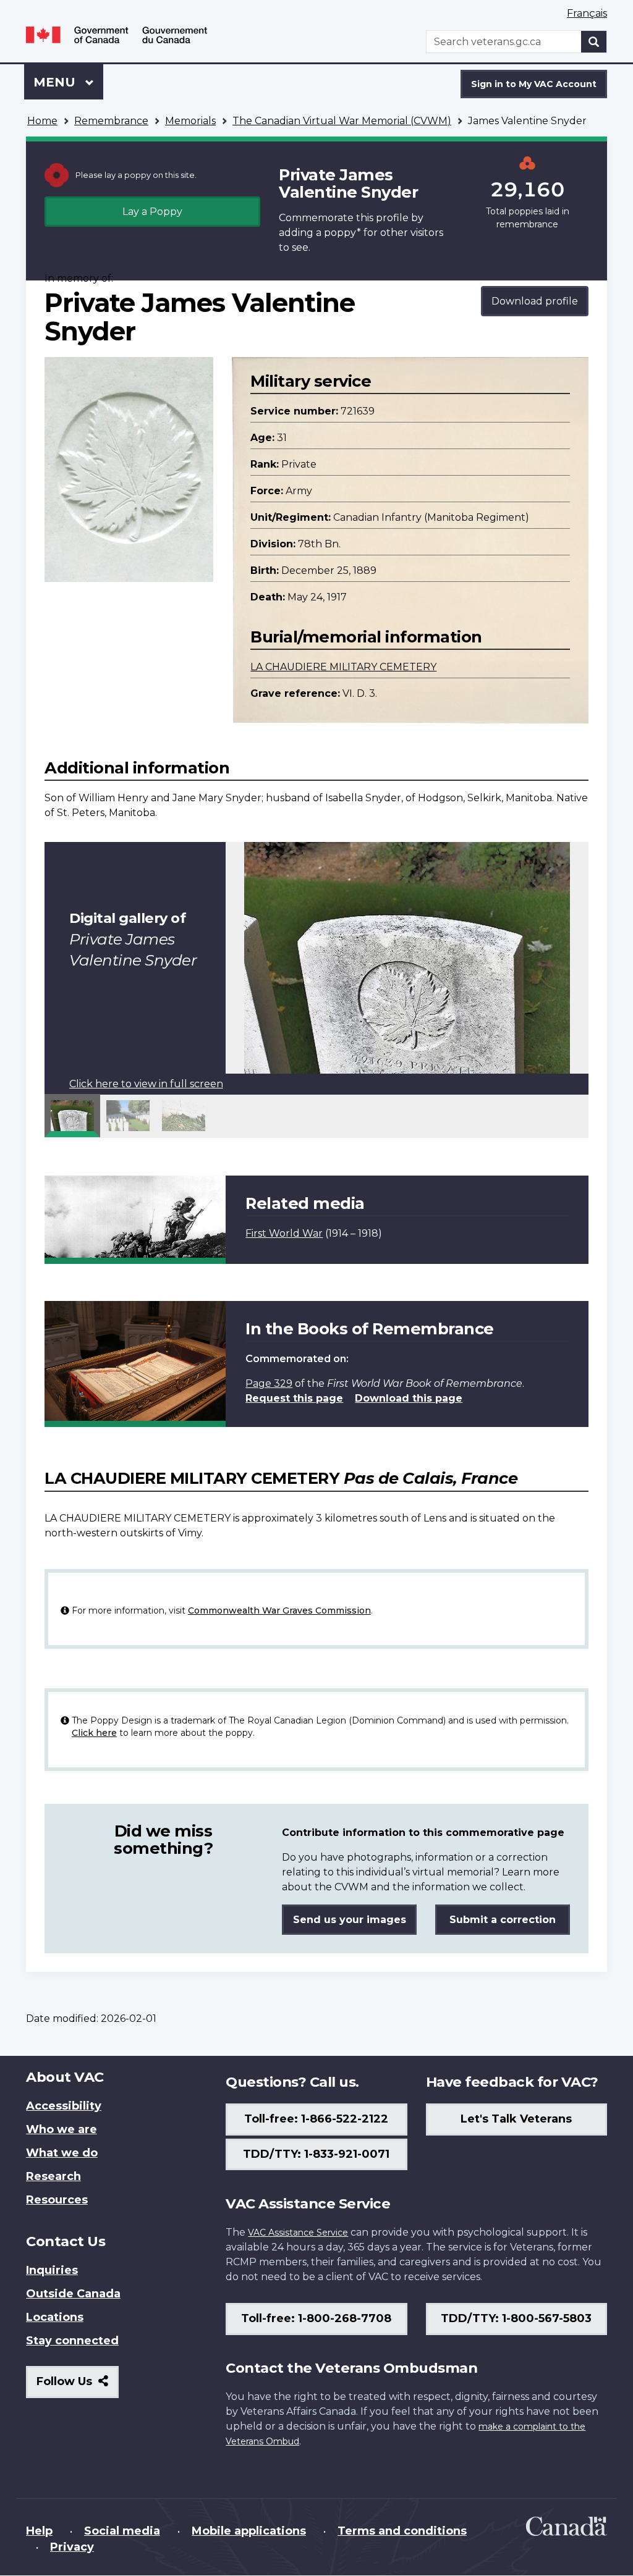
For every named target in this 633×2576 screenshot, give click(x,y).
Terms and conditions (402, 2531)
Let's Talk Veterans (516, 2119)
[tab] (72, 1116)
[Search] (594, 42)
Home (42, 121)
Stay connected (72, 2341)
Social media (122, 2531)
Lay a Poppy (152, 212)
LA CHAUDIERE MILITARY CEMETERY (343, 667)
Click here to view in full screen (146, 1084)
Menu (56, 82)
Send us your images (350, 1920)
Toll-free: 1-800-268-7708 (316, 2318)
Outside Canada (73, 2294)
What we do (62, 2153)
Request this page (294, 1398)
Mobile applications (249, 2531)
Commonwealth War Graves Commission (279, 1610)
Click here (94, 1733)
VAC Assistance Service (298, 2233)
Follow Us (78, 2386)
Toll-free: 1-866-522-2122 (316, 2119)
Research (53, 2176)
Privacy (72, 2547)
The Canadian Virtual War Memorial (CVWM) (342, 121)
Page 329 (269, 1383)
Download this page (409, 1398)
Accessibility (64, 2106)
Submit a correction (503, 1920)
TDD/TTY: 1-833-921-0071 (316, 2154)
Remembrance (111, 121)
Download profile (535, 301)
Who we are (62, 2129)
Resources (57, 2200)
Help (39, 2531)
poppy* (342, 233)
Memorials (190, 121)
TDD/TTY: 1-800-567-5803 (516, 2318)
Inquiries (52, 2270)
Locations (55, 2317)
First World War (284, 1233)
